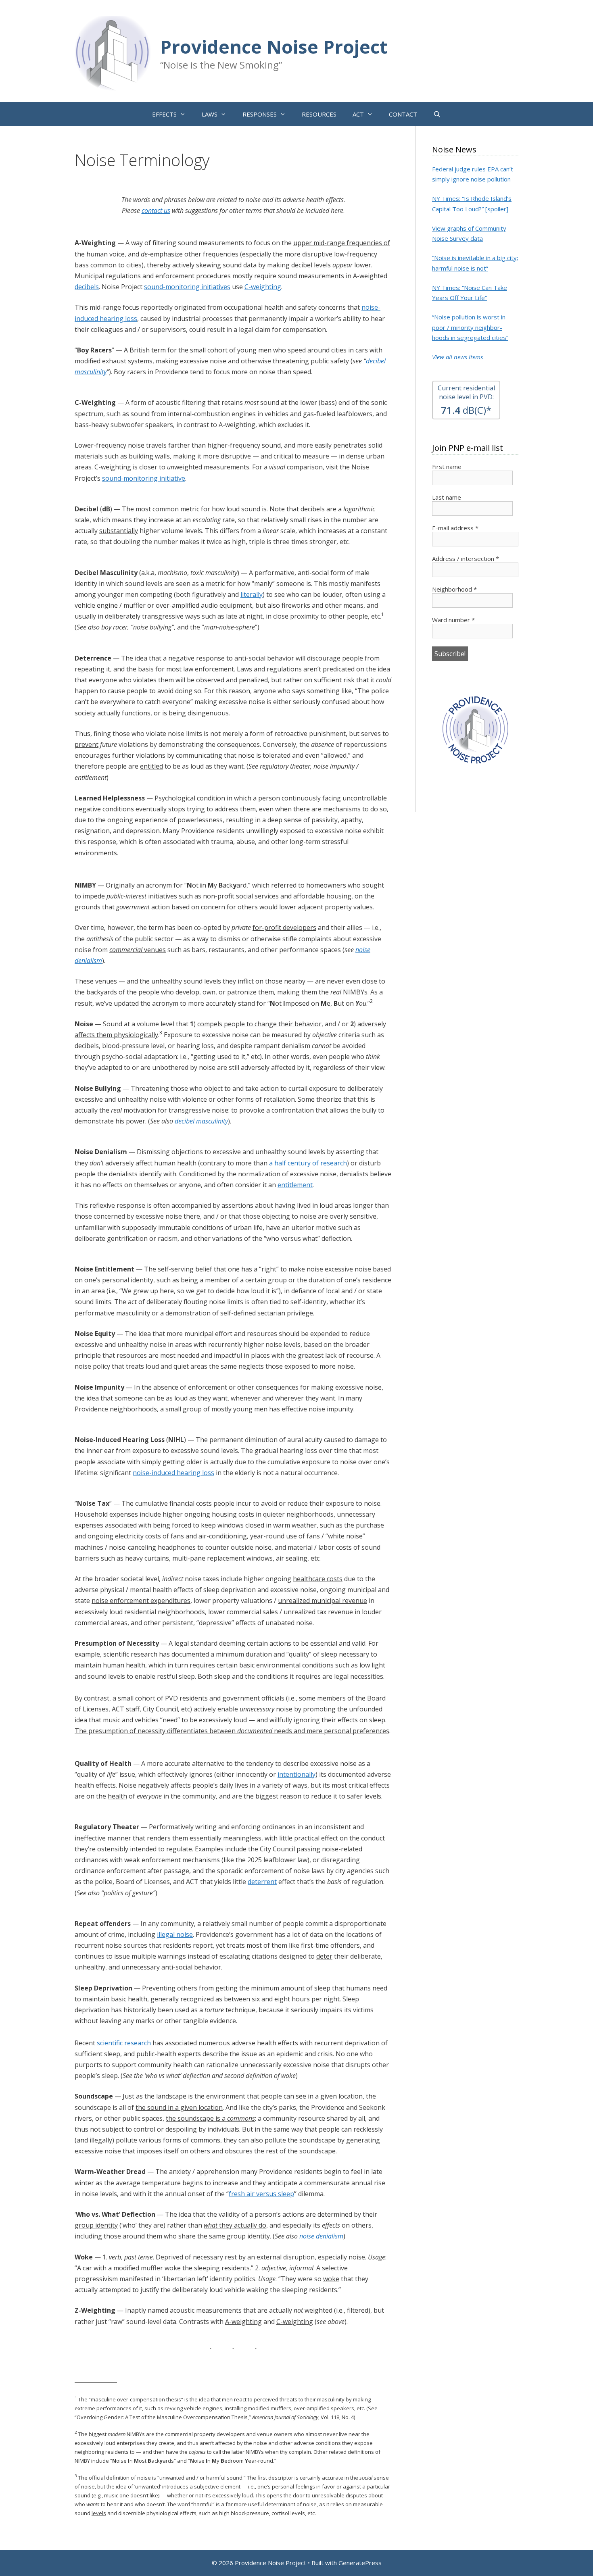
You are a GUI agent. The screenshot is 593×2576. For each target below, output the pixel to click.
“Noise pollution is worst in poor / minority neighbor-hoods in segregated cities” (470, 327)
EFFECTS (164, 114)
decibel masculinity (201, 1121)
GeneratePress (360, 2563)
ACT (358, 114)
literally (252, 594)
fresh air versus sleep (261, 2194)
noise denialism (321, 2236)
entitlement (295, 1185)
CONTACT (403, 114)
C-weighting (263, 287)
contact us (156, 210)
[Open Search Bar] (437, 114)
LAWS (210, 114)
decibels (87, 287)
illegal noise (175, 1934)
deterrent (262, 1882)
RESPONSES (260, 114)
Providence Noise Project (274, 47)
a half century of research (308, 1163)
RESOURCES (319, 114)
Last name (447, 497)
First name (447, 467)
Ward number (453, 620)
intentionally (296, 1774)
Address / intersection (466, 559)
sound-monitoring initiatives (187, 287)
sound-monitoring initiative (144, 478)
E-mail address (455, 528)
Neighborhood (454, 589)
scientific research (124, 2043)
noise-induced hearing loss (173, 1473)
